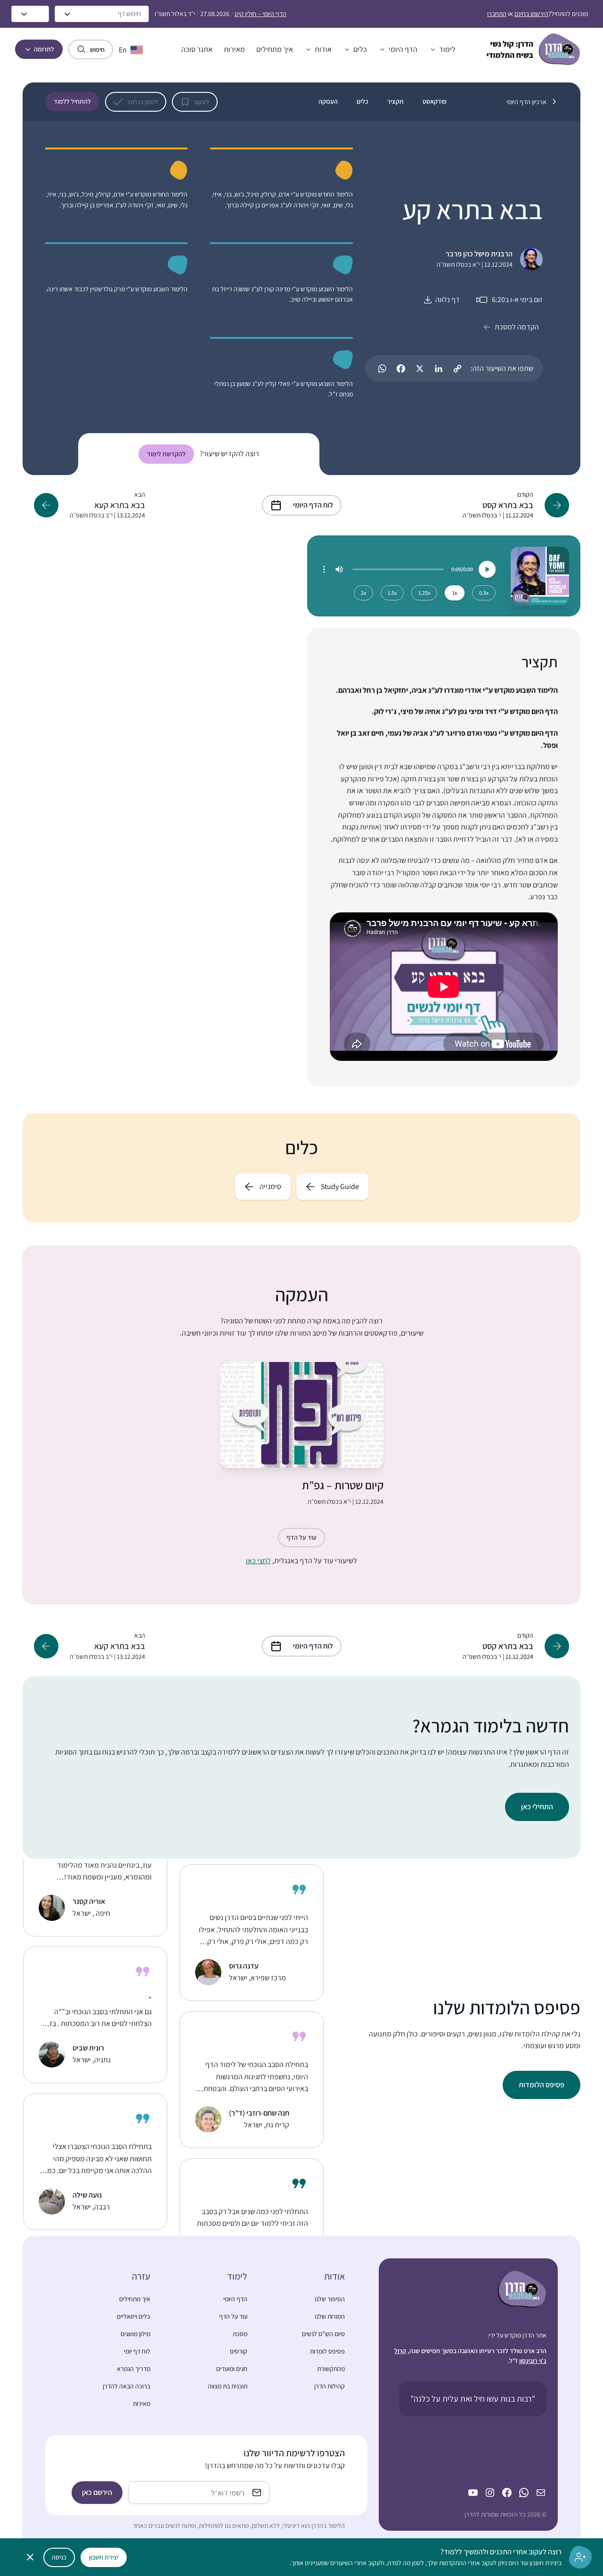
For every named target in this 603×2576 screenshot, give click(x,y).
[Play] (487, 569)
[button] (442, 49)
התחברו (497, 14)
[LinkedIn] (439, 369)
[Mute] (339, 569)
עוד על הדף (301, 1537)
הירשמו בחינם (531, 14)
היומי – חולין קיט (261, 14)
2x (363, 593)
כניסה (59, 2557)
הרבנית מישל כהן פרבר (479, 254)
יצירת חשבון (104, 2557)
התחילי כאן (537, 1807)
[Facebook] (401, 369)
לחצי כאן (258, 1561)
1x (455, 593)
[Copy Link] (457, 369)
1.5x (392, 593)
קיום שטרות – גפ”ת (343, 1485)
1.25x (424, 593)
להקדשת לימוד (166, 454)
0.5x (484, 593)
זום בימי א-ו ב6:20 (517, 299)
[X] (420, 369)
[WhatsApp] (382, 369)
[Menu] (324, 569)
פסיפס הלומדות (542, 2085)
